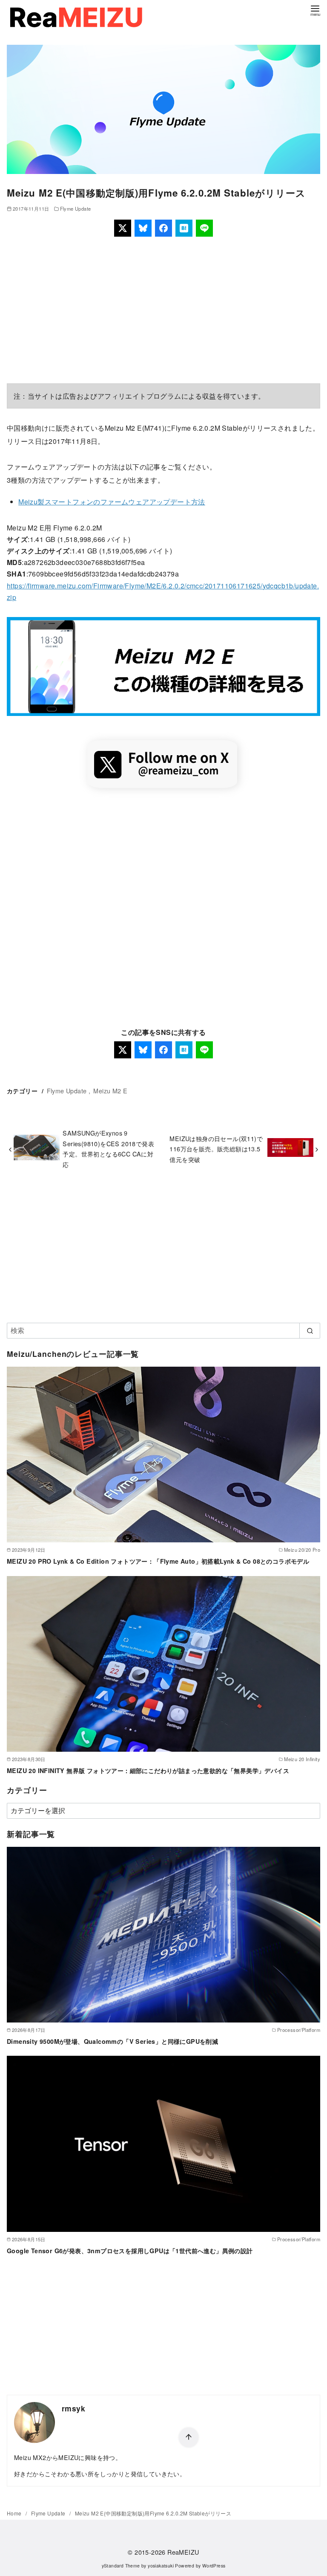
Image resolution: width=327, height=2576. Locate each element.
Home (15, 2513)
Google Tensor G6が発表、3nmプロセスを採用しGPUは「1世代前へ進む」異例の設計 (130, 2251)
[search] (310, 1330)
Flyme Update (76, 209)
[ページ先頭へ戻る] (189, 2437)
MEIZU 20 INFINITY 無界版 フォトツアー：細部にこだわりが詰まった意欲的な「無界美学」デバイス (148, 1770)
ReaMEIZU (183, 2552)
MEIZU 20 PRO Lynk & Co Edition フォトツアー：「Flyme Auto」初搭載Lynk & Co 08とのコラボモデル (158, 1561)
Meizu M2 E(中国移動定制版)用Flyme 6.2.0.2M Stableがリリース (153, 2513)
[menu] (315, 10)
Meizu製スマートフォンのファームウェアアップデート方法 (112, 502)
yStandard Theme (121, 2566)
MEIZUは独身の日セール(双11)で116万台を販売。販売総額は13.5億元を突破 (216, 1149)
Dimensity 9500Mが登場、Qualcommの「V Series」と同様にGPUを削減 (112, 2041)
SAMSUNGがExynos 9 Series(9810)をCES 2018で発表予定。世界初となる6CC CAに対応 (108, 1148)
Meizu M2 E (110, 1091)
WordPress (214, 2566)
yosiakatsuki (161, 2566)
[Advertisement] (163, 310)
